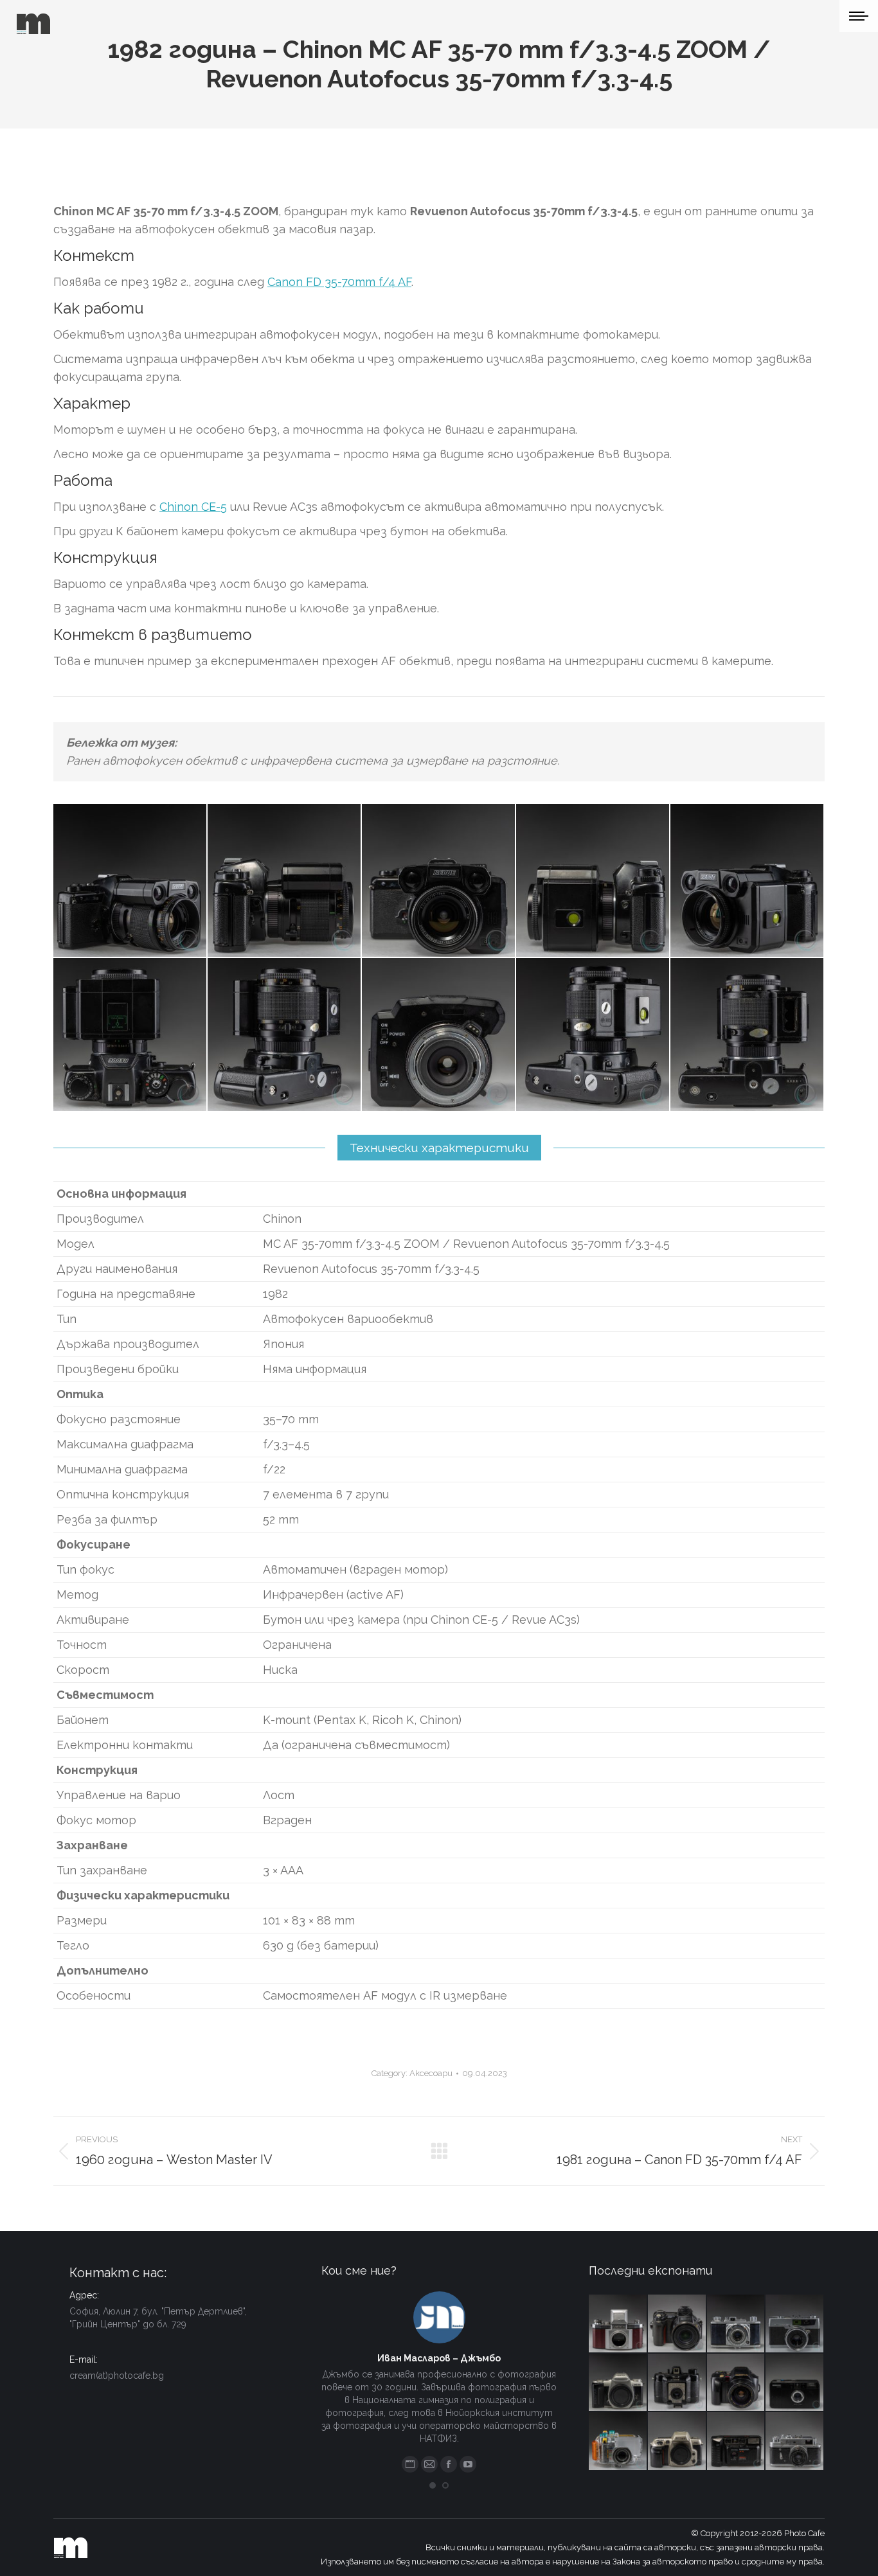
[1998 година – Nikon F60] (677, 2442)
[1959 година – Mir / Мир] (795, 2442)
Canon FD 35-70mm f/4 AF (339, 282)
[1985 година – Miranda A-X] (737, 2442)
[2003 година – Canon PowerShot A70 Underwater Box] (618, 2442)
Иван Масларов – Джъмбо (439, 2358)
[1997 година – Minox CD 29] (795, 2383)
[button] (433, 2485)
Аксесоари (431, 2073)
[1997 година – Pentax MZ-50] (618, 2383)
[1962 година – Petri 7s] (795, 2324)
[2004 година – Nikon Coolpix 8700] (677, 2324)
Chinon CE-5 (193, 507)
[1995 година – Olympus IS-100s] (737, 2383)
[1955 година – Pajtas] (677, 2383)
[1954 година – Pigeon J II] (737, 2324)
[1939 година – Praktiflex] (618, 2324)
